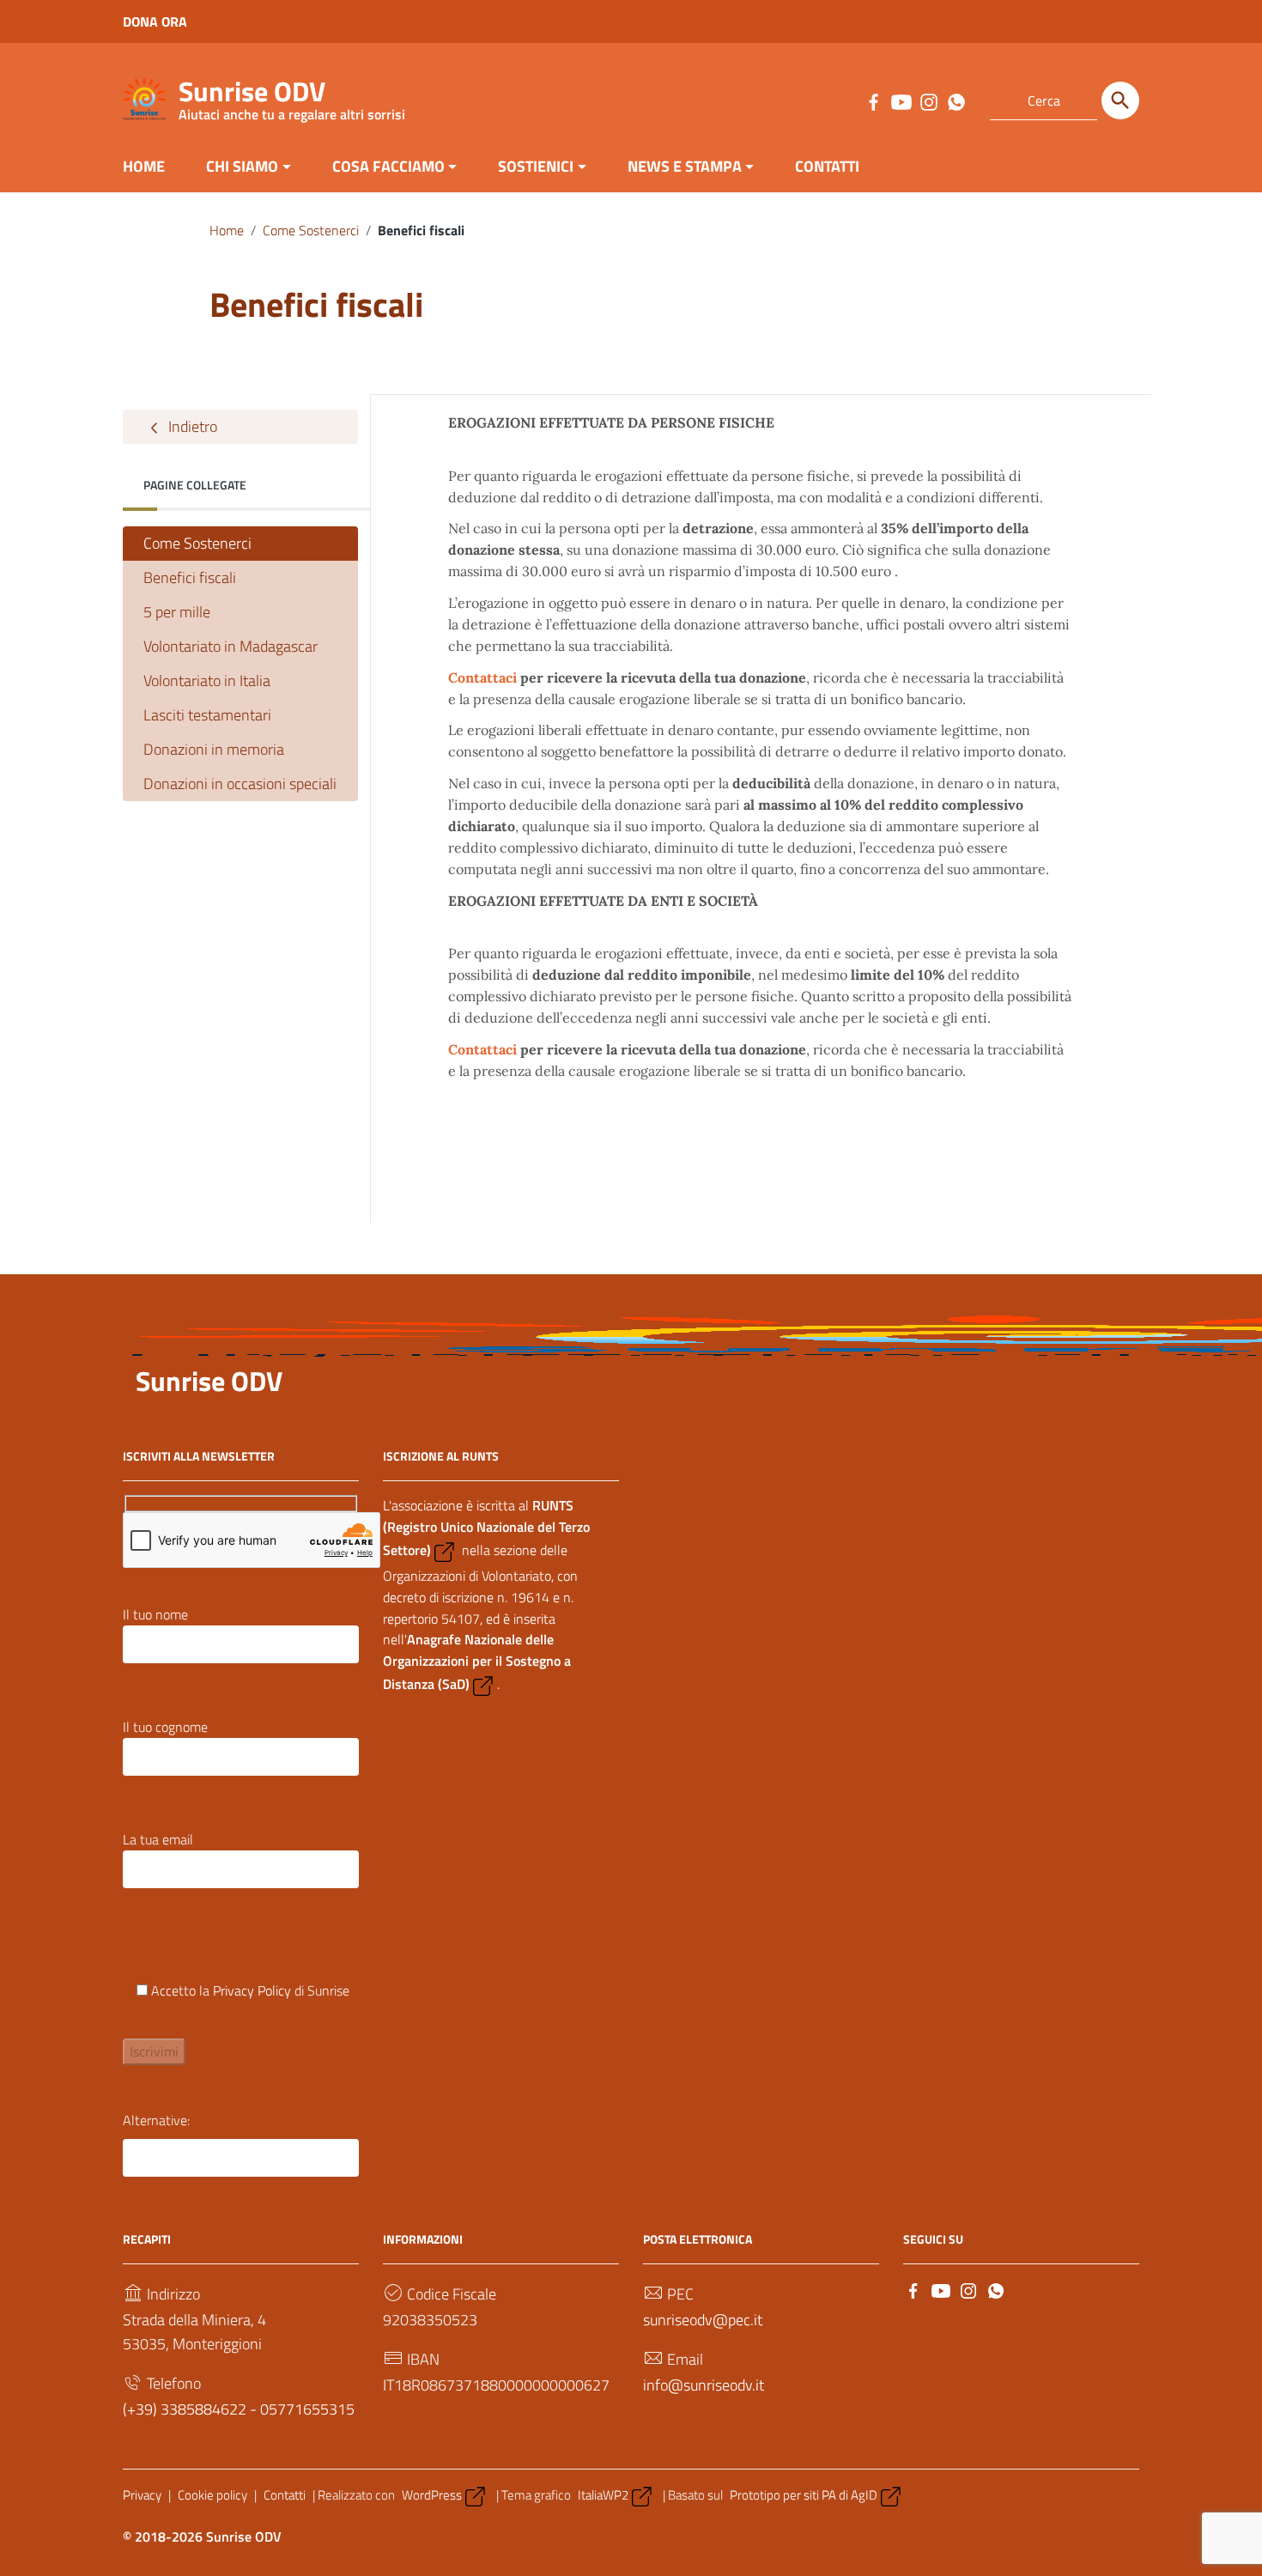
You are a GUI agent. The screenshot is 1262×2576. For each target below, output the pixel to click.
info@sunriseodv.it (704, 2385)
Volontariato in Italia (207, 680)
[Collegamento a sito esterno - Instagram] (928, 100)
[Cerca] (1120, 100)
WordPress (432, 2495)
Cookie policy (212, 2495)
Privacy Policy (252, 1990)
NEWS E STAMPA (685, 166)
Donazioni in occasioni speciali (240, 784)
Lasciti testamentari (207, 715)
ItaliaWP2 (603, 2495)
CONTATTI (827, 166)
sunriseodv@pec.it (703, 2320)
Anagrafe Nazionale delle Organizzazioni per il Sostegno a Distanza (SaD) (477, 1662)
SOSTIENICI (536, 166)
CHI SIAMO (242, 166)
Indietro (191, 426)
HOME (144, 166)
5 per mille (177, 612)
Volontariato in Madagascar (231, 646)
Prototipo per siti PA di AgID (804, 2495)
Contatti (285, 2495)
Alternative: (156, 2120)
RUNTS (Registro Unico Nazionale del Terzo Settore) (486, 1528)
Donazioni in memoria (214, 749)
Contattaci (482, 677)
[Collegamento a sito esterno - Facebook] (873, 100)
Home (227, 230)
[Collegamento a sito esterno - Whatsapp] (956, 100)
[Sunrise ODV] (144, 97)
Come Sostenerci (311, 230)
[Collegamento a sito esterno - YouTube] (901, 100)
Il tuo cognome (165, 1727)
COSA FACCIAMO (388, 166)
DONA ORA (155, 21)
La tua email (158, 1839)
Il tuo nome (155, 1614)
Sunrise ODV (292, 95)
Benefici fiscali (190, 577)
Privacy (142, 2495)
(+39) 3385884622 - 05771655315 (239, 2409)
